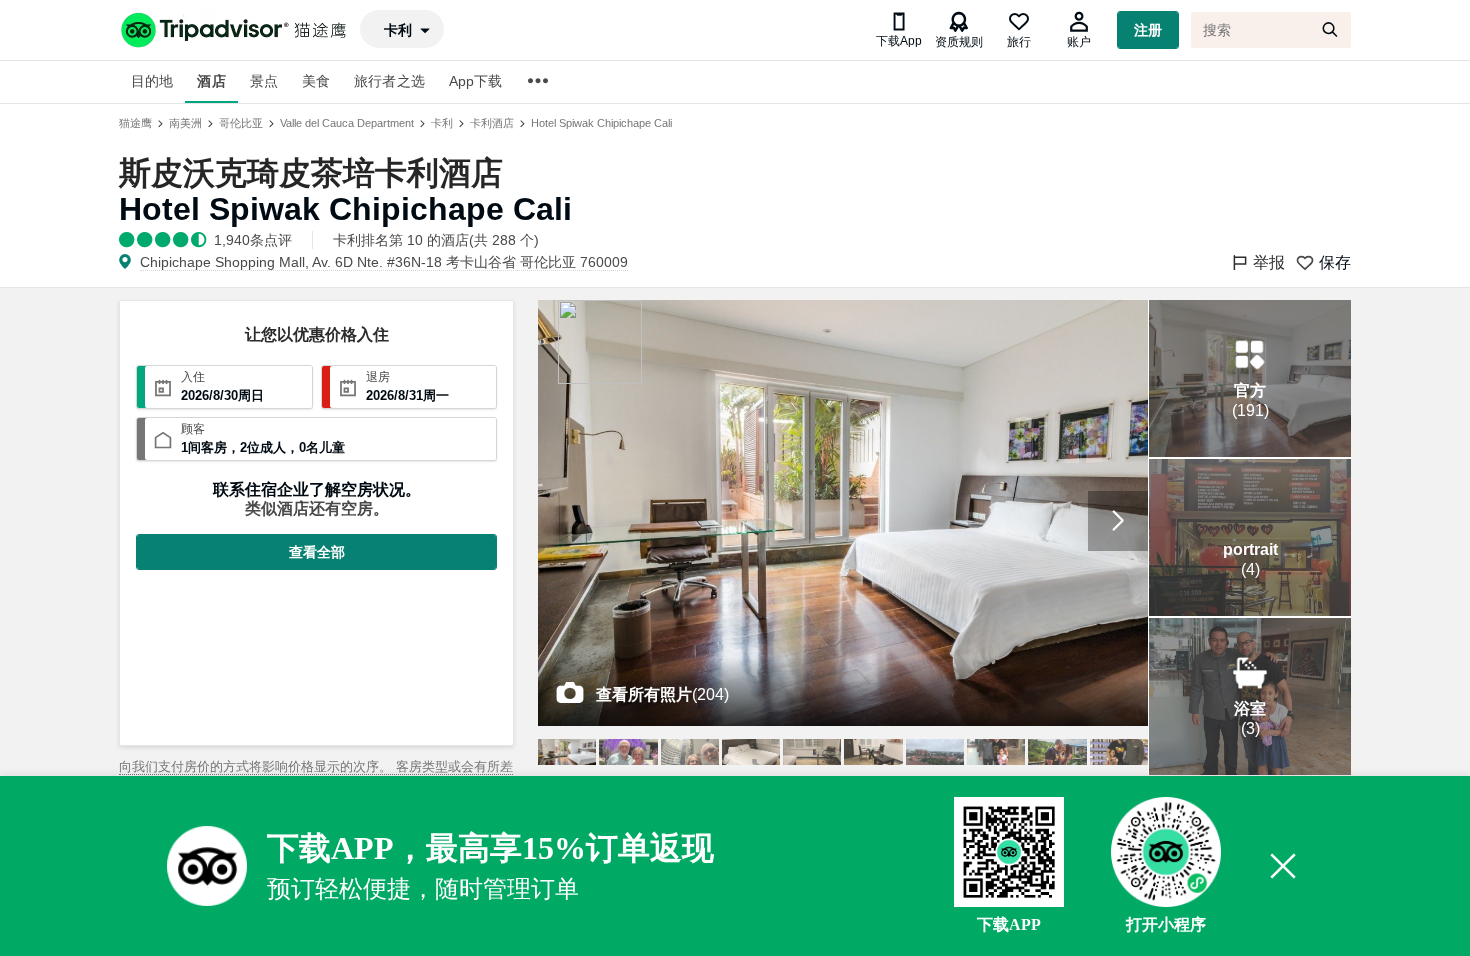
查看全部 (317, 552)
